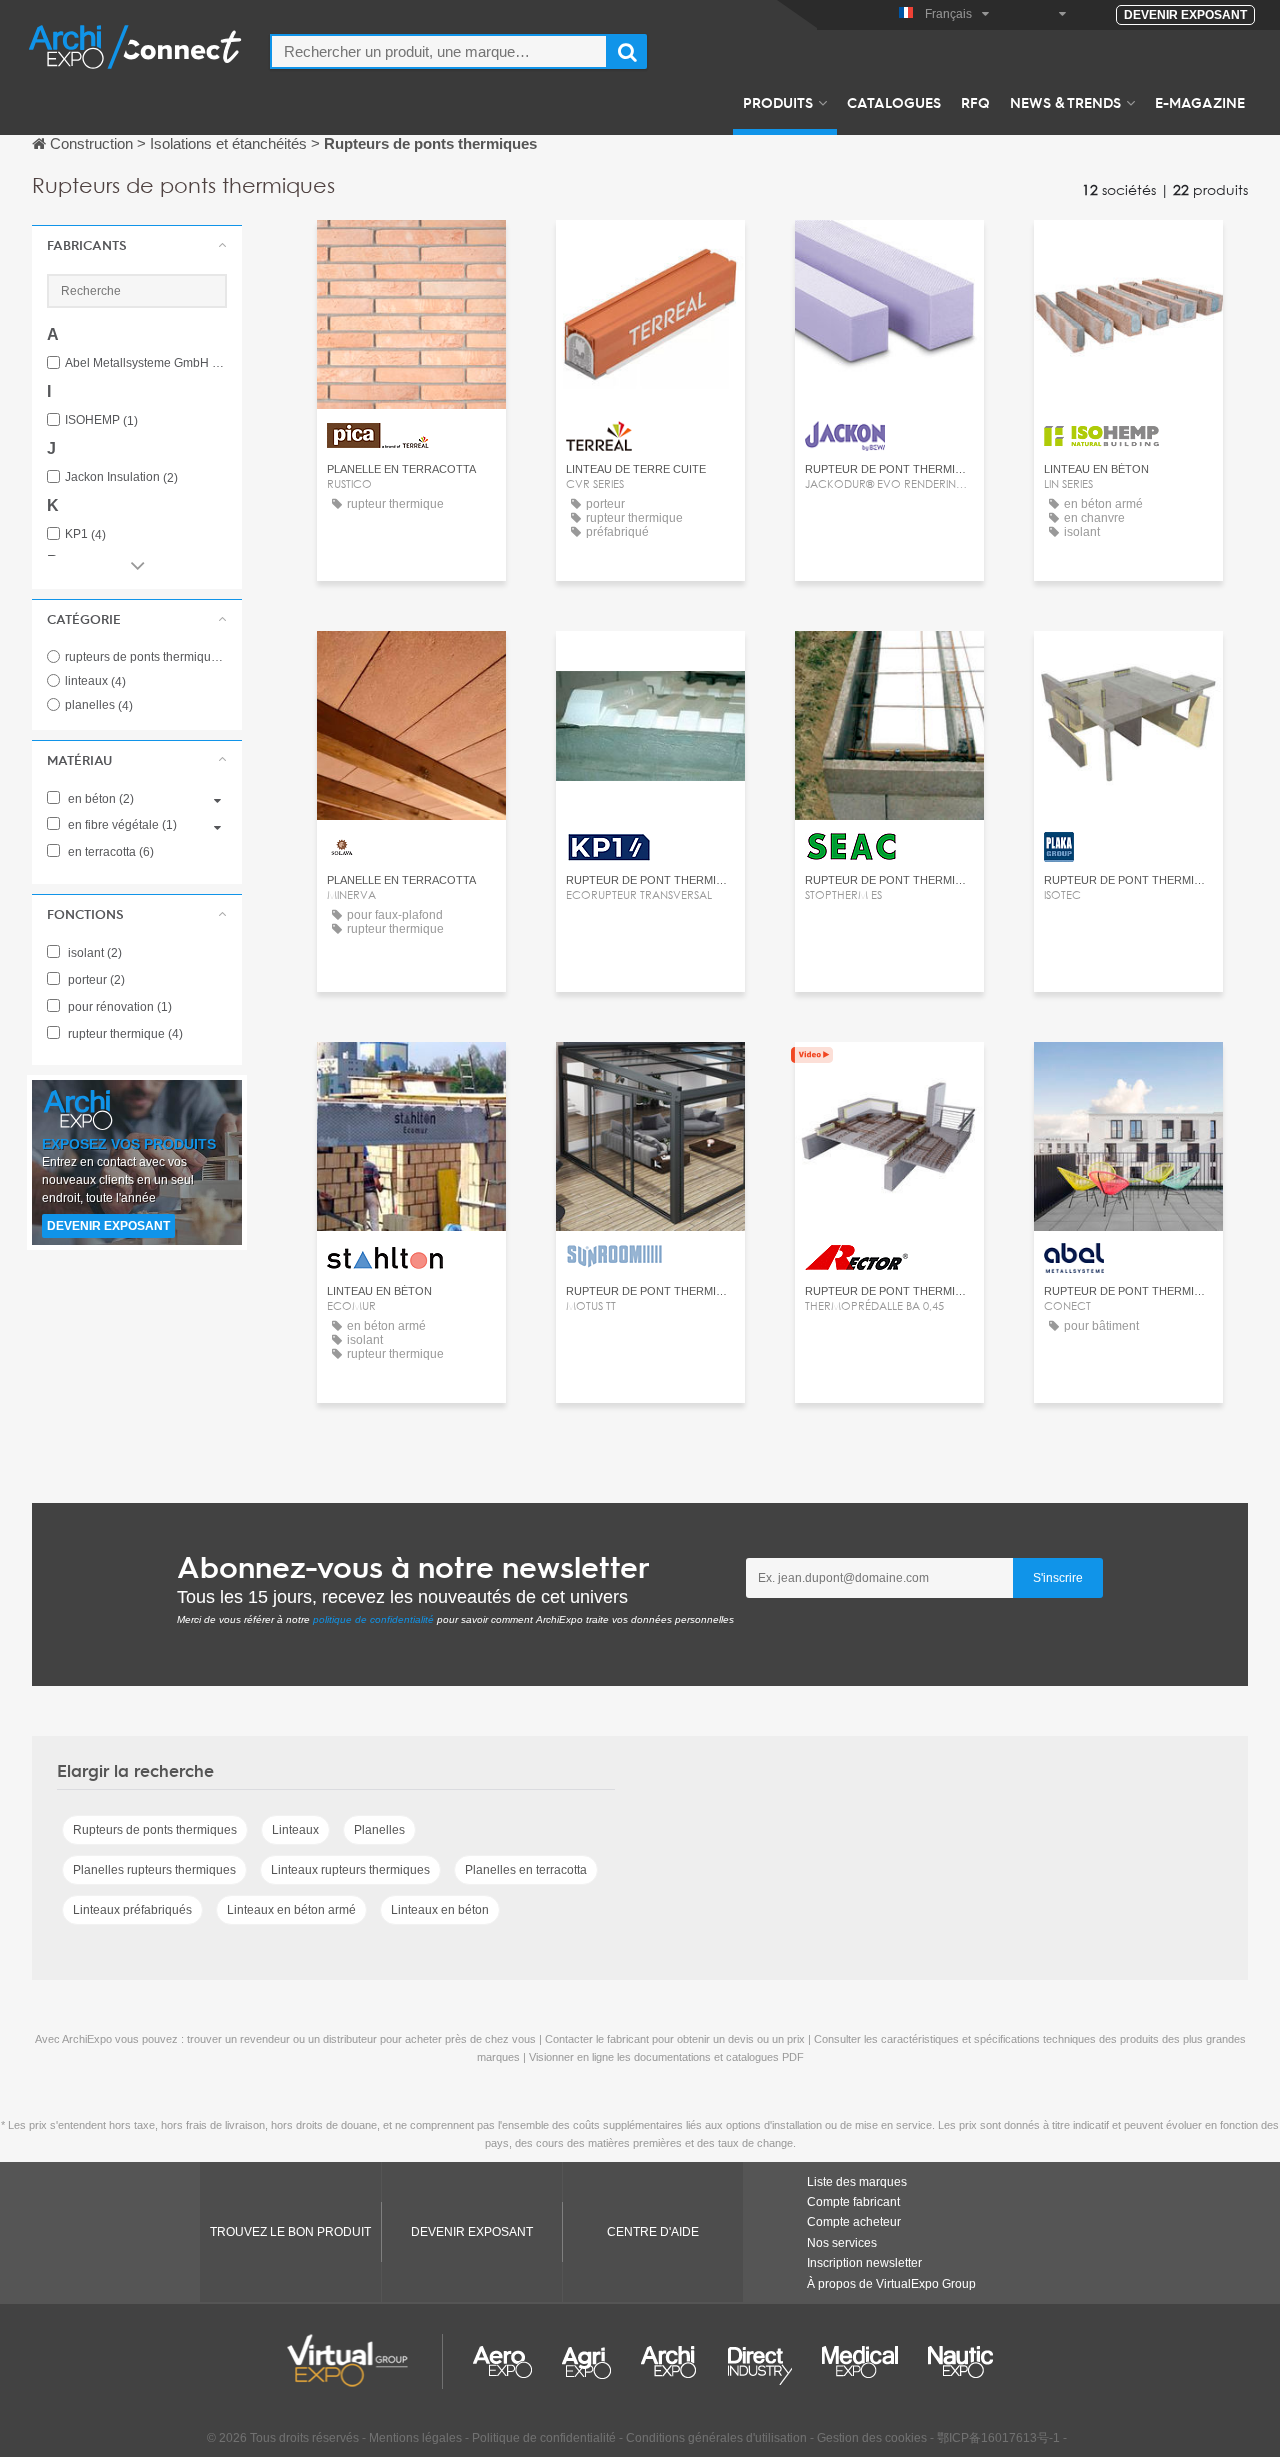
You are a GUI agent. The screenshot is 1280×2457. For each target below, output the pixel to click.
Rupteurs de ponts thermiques (155, 1830)
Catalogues (894, 102)
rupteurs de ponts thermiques (157, 657)
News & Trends (1065, 102)
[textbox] (439, 51)
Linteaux (295, 1830)
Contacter (411, 253)
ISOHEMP (101, 420)
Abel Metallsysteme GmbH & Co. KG (146, 363)
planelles (99, 705)
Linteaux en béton (440, 1910)
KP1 (85, 534)
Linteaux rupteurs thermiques (350, 1870)
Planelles (379, 1830)
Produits (778, 102)
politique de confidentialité (373, 1619)
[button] (137, 245)
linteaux (95, 681)
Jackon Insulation (121, 477)
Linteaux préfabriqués (132, 1910)
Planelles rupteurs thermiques (154, 1870)
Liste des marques (857, 2182)
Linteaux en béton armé (291, 1910)
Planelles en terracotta (526, 1870)
